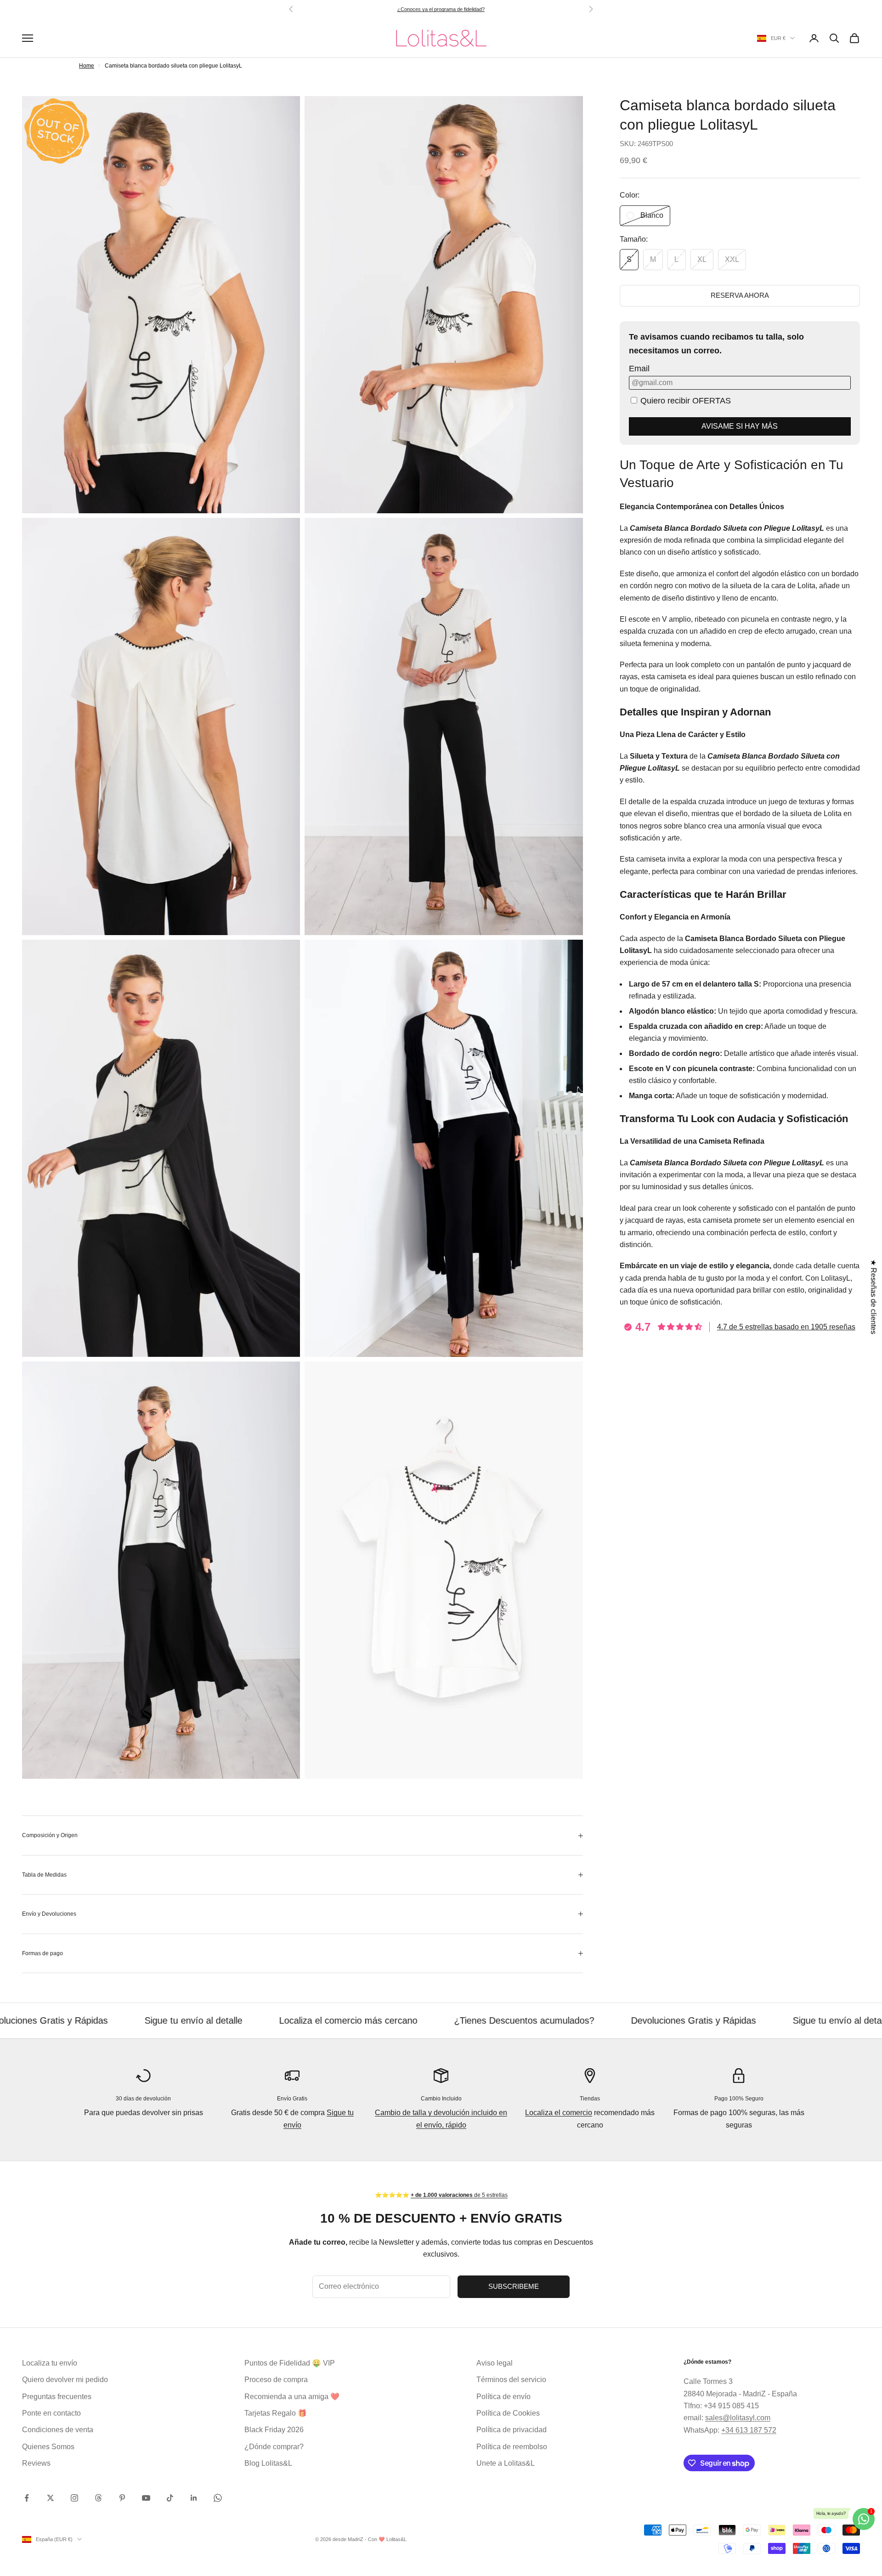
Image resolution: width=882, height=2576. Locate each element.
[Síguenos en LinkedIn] (194, 2498)
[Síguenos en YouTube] (146, 2498)
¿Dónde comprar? (274, 2447)
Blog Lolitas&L (268, 2463)
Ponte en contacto (51, 2413)
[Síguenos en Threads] (98, 2498)
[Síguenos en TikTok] (170, 2498)
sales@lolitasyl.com (738, 2418)
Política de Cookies (508, 2413)
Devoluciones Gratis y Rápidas (541, 2020)
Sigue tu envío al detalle (689, 2020)
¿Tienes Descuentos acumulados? (372, 2020)
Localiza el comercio (559, 2113)
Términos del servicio (511, 2380)
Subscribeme (514, 2286)
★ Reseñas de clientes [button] (874, 1297)
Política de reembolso (512, 2447)
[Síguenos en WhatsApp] (218, 2498)
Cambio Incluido (441, 2099)
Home (87, 66)
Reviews (36, 2463)
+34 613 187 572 (749, 2430)
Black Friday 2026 (274, 2430)
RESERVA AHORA (740, 295)
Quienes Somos (48, 2447)
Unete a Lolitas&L (506, 2463)
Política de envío (503, 2397)
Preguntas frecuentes (57, 2397)
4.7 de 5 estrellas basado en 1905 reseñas (786, 1327)
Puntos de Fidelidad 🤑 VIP (290, 2363)
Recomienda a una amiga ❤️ (292, 2397)
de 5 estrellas (458, 9)
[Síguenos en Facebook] (27, 2498)
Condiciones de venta (58, 2430)
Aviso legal (495, 2363)
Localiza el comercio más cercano (196, 2020)
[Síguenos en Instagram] (74, 2498)
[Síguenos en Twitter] (51, 2498)
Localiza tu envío (50, 2363)
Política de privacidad (512, 2430)
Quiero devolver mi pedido (65, 2380)
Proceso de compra (276, 2380)
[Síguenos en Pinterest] (122, 2498)
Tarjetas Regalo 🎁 (276, 2413)
